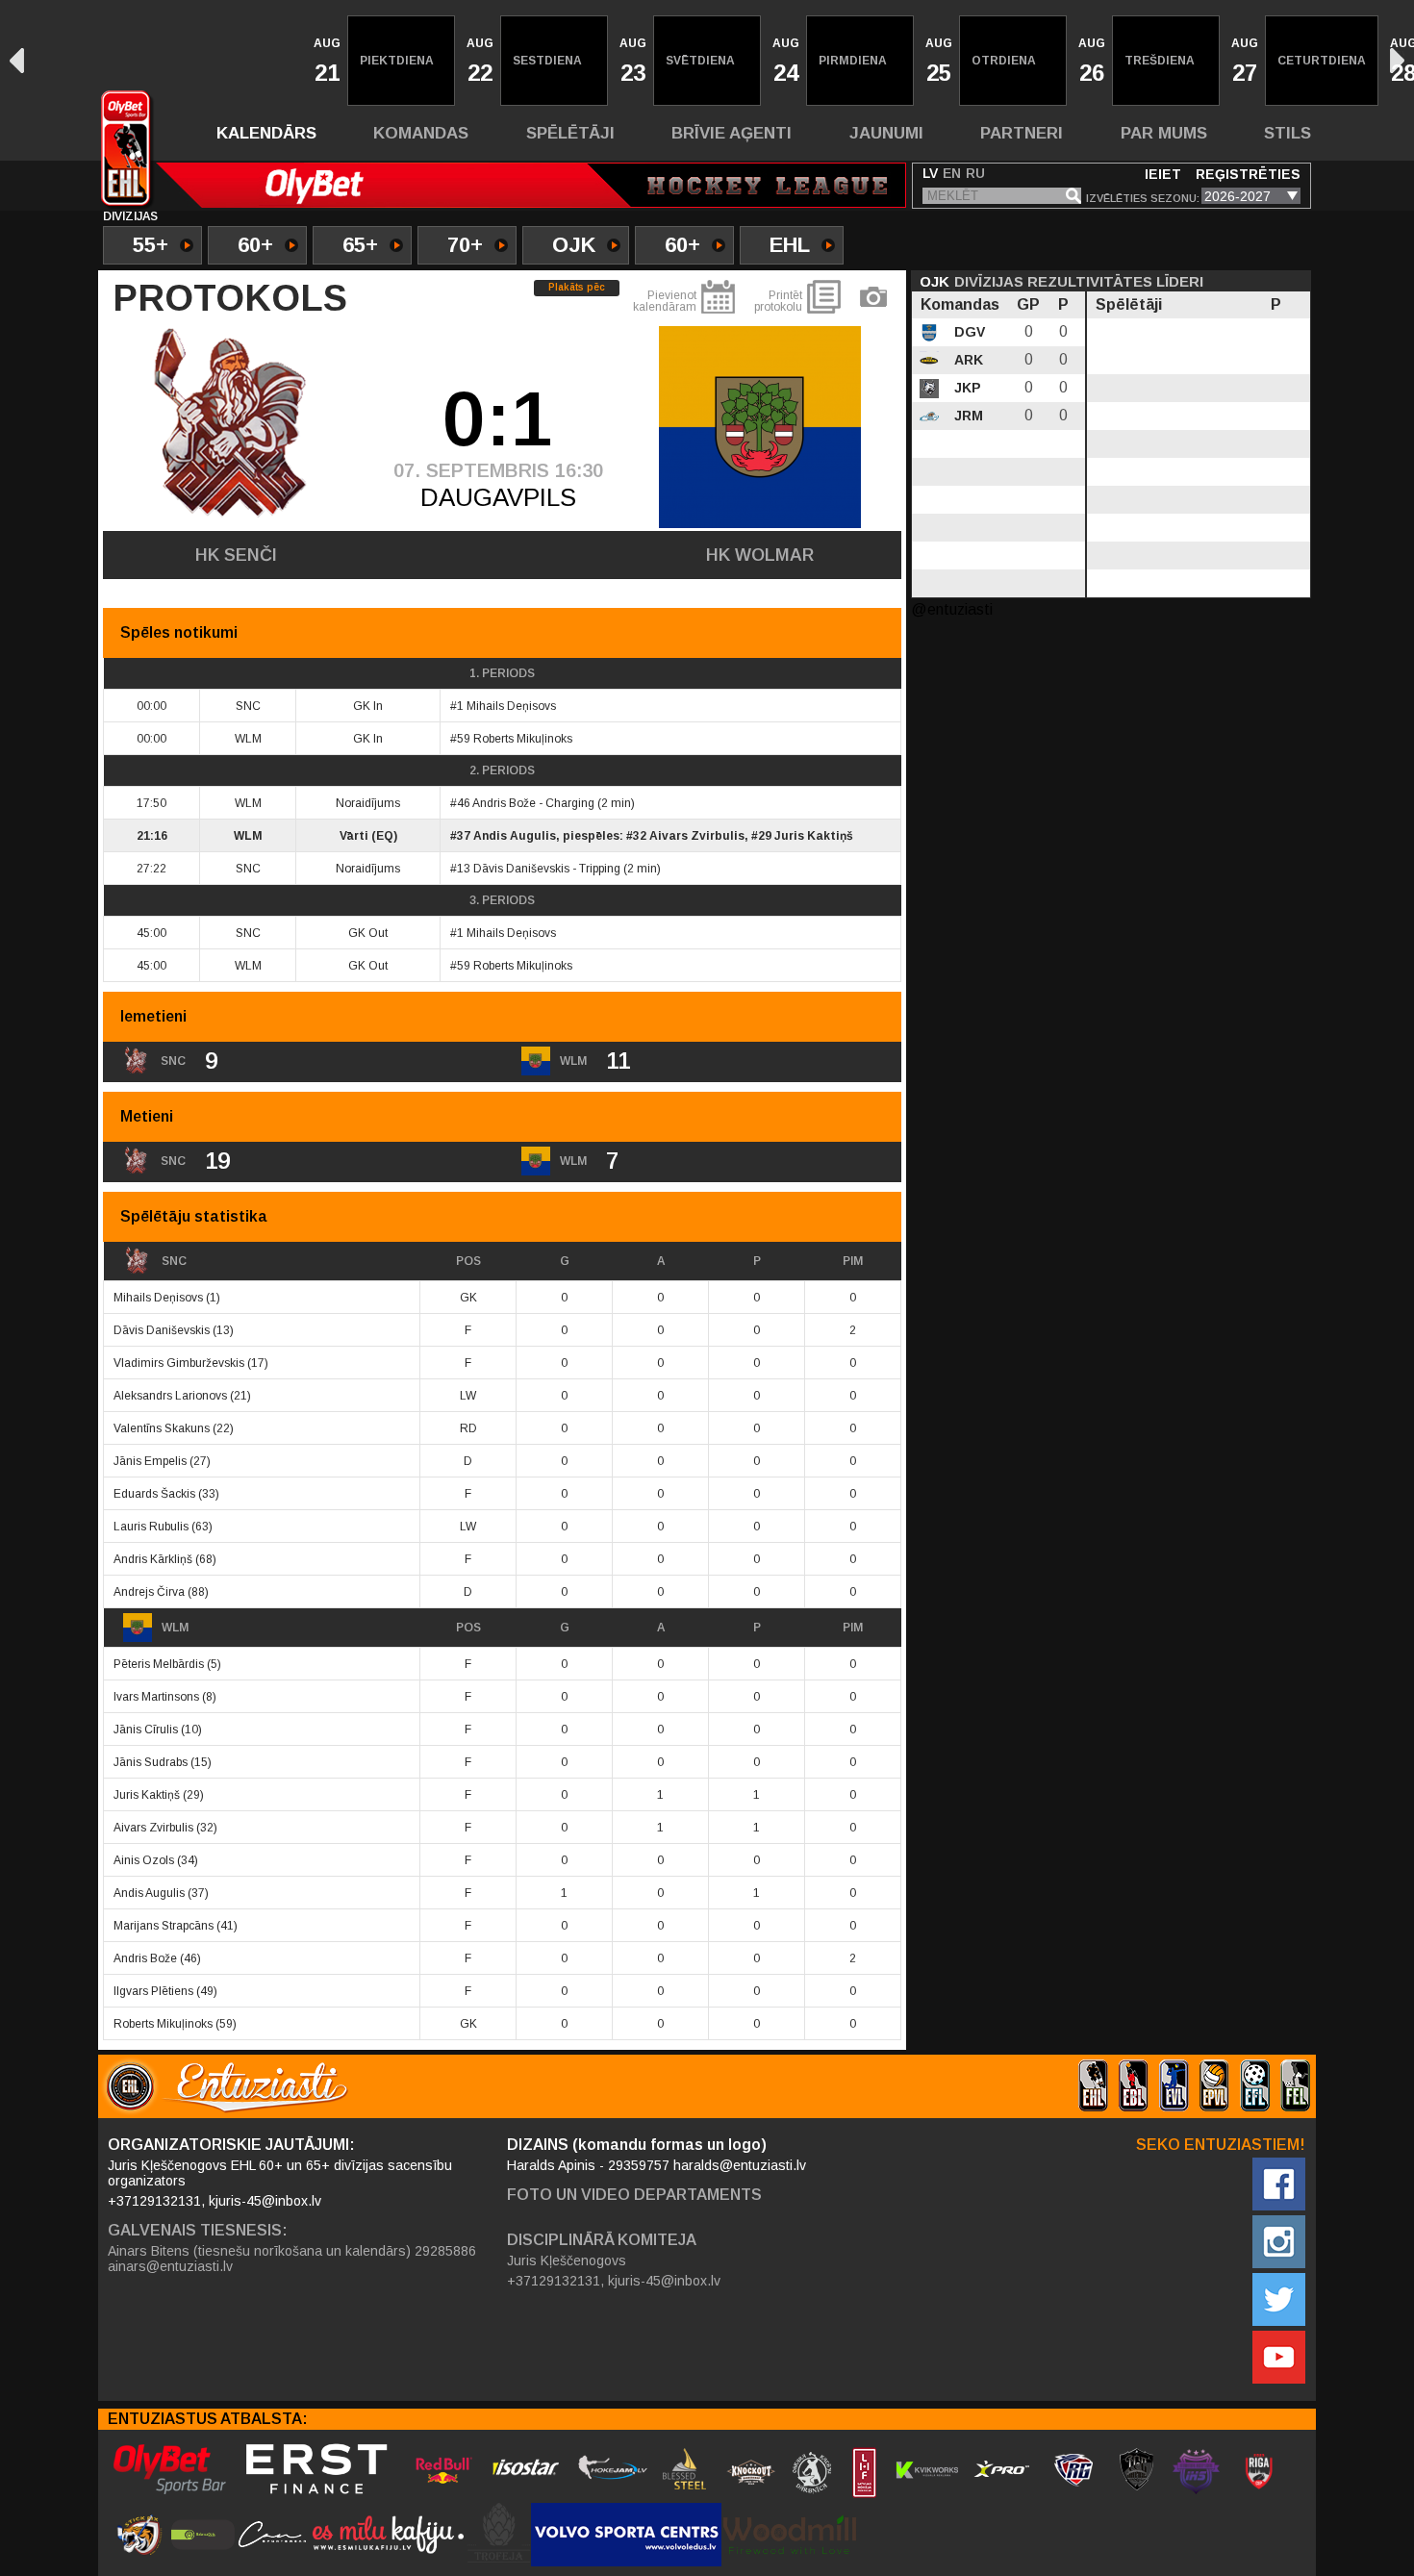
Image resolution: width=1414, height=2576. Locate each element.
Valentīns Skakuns (162, 1428)
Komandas (421, 133)
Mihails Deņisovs (511, 706)
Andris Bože (504, 803)
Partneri (1022, 133)
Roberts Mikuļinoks (523, 739)
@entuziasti (952, 609)
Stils (1288, 133)
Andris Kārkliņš (153, 1559)
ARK (967, 360)
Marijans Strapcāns (164, 1926)
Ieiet (1163, 174)
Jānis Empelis (150, 1461)
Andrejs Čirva (149, 1592)
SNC (174, 1261)
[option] (325, 61)
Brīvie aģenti (732, 133)
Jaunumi (886, 133)
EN (952, 173)
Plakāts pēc (577, 287)
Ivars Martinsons (156, 1697)
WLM (175, 1628)
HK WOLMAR (760, 555)
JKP (966, 388)
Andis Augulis (515, 836)
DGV (968, 332)
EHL (790, 245)
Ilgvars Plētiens (153, 1991)
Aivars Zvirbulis (697, 836)
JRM (967, 416)
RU (975, 173)
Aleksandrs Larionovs (170, 1396)
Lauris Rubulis (151, 1527)
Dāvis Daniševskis (521, 869)
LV (930, 173)
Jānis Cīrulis (146, 1730)
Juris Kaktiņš (814, 836)
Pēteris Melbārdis (159, 1664)
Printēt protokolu (778, 301)
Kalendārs (266, 133)
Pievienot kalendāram (665, 301)
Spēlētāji (570, 133)
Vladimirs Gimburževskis (179, 1363)
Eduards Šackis (154, 1494)
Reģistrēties (1248, 174)
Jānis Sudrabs (151, 1762)
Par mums (1164, 133)
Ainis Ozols (144, 1860)
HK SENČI (236, 555)
